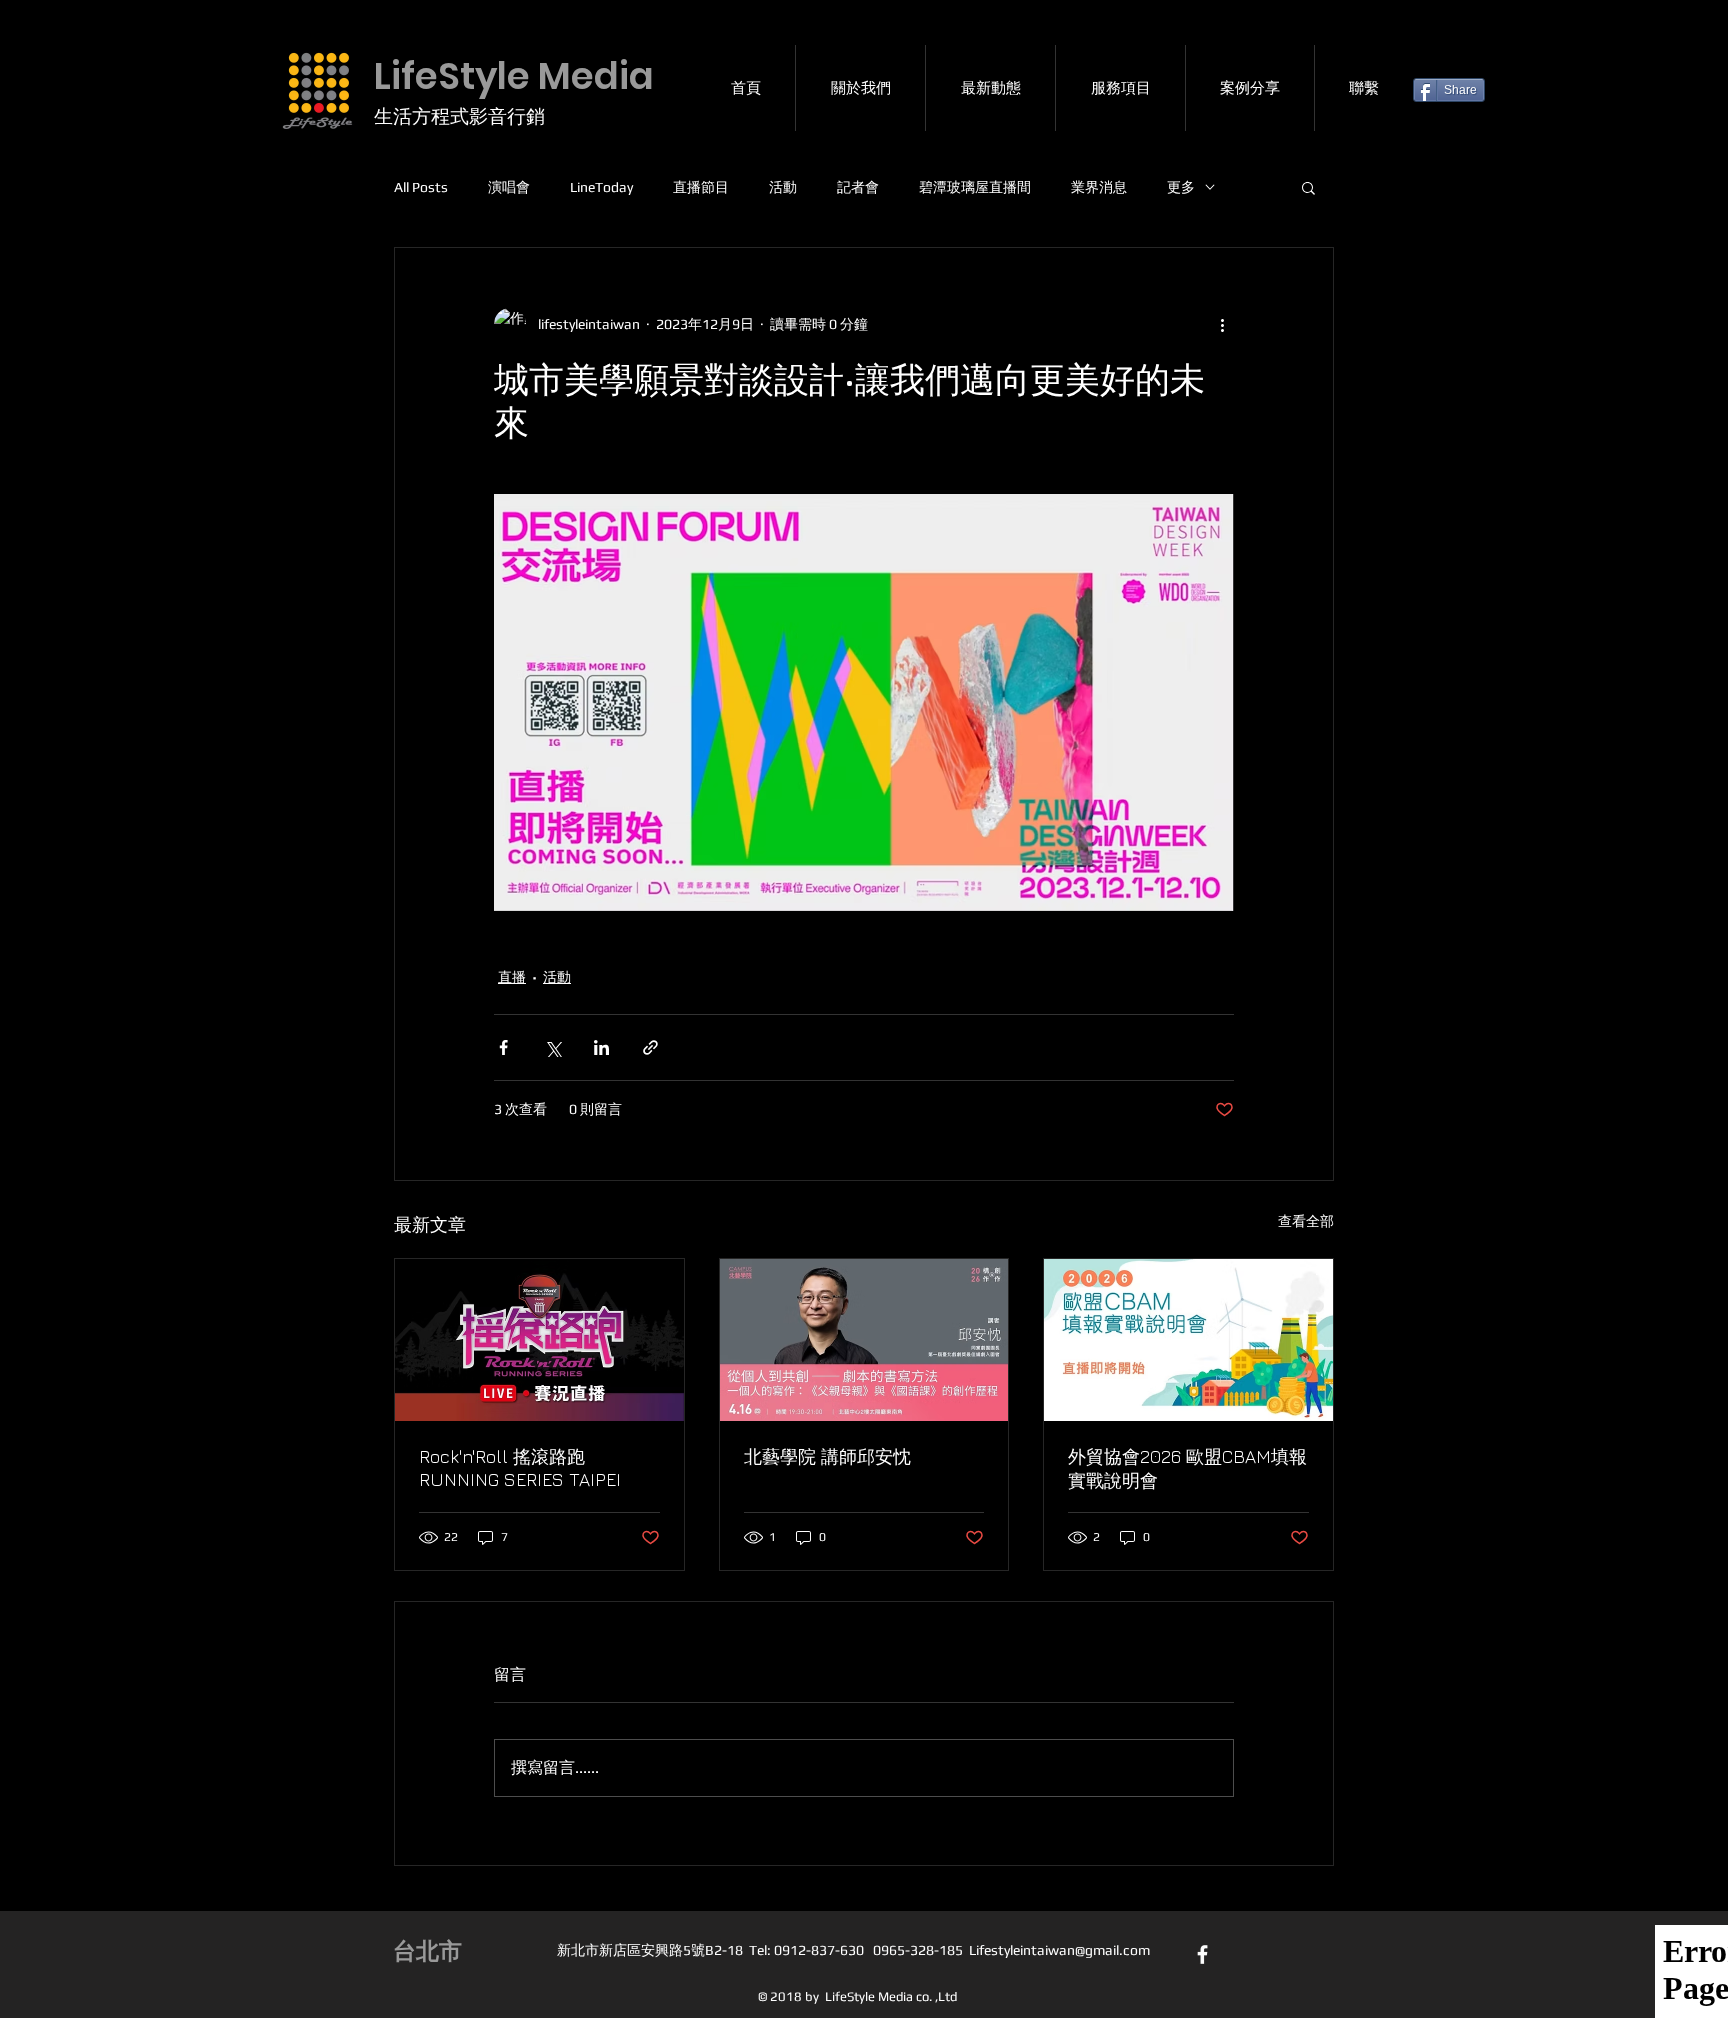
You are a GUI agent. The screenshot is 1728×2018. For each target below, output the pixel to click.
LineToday (601, 187)
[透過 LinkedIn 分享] (601, 1047)
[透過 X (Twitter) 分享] (552, 1047)
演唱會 (509, 187)
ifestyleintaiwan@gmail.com (1063, 1950)
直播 (512, 977)
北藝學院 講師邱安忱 (827, 1456)
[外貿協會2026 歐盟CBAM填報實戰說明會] (1188, 1340)
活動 (783, 187)
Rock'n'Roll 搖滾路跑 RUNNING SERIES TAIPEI (520, 1468)
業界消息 (1099, 187)
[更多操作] (1222, 324)
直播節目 (701, 187)
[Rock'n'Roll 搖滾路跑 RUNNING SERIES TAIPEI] (539, 1340)
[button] (1308, 187)
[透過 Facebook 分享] (503, 1047)
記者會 (858, 187)
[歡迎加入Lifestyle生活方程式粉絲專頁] (1202, 1954)
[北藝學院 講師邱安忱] (864, 1340)
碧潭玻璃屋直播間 (975, 187)
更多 (1181, 187)
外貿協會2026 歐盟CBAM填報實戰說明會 (1187, 1468)
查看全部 (1306, 1221)
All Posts (421, 187)
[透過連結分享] (650, 1047)
